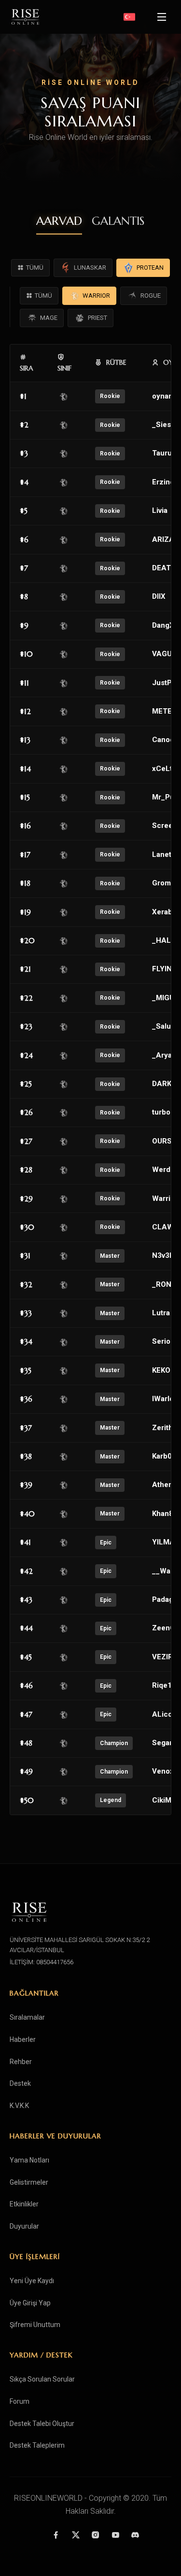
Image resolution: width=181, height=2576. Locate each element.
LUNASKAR (90, 268)
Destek (20, 2083)
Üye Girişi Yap (30, 2303)
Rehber (21, 2062)
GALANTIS (118, 221)
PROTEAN (150, 268)
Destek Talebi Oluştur (42, 2424)
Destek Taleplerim (37, 2445)
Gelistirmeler (29, 2182)
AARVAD (59, 221)
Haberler (23, 2039)
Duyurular (24, 2226)
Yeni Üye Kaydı (32, 2281)
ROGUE (151, 296)
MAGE (49, 318)
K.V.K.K (19, 2106)
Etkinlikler (24, 2204)
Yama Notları (29, 2160)
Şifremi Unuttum (35, 2325)
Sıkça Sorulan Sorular (42, 2379)
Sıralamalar (27, 2017)
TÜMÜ (35, 268)
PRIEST (97, 318)
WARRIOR (96, 296)
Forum (20, 2401)
